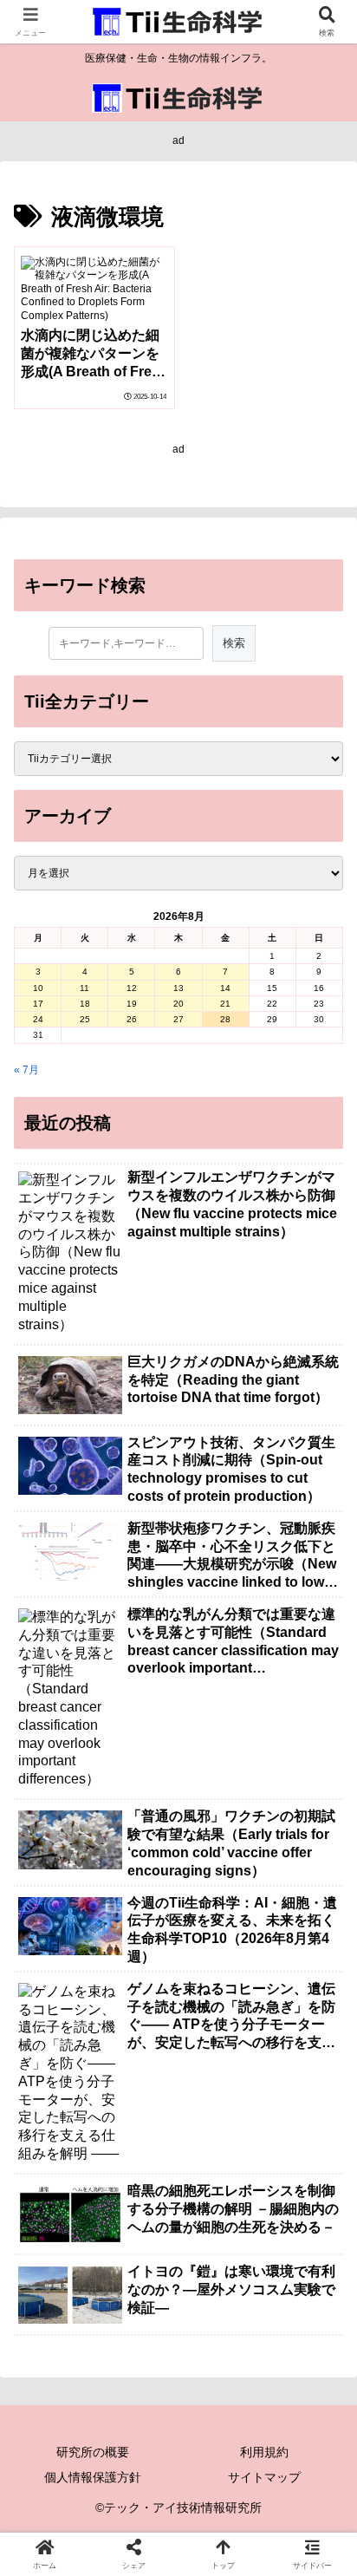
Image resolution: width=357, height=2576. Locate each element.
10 (38, 988)
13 (178, 988)
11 (84, 988)
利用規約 (264, 2452)
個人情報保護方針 (93, 2477)
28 (225, 1019)
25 (85, 1019)
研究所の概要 (93, 2452)
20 (178, 1004)
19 (132, 1004)
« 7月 (26, 1070)
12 (132, 988)
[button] (321, 2073)
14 (225, 988)
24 (38, 1019)
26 (132, 1019)
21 (225, 1004)
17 (38, 1004)
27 (178, 1019)
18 (85, 1004)
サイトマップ (264, 2477)
